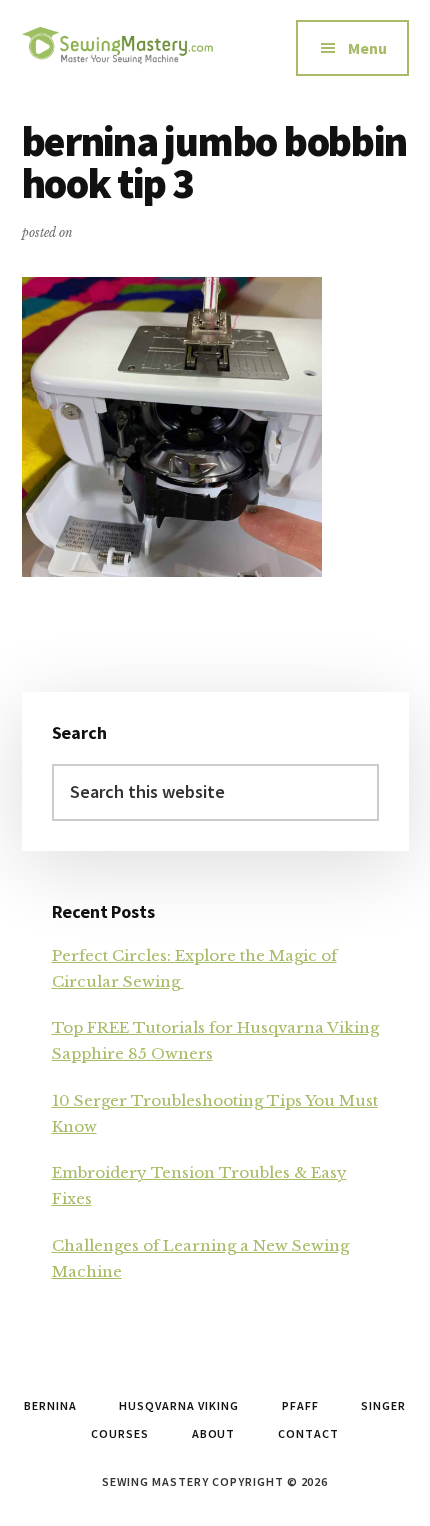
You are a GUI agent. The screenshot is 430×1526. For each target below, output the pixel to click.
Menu (367, 48)
